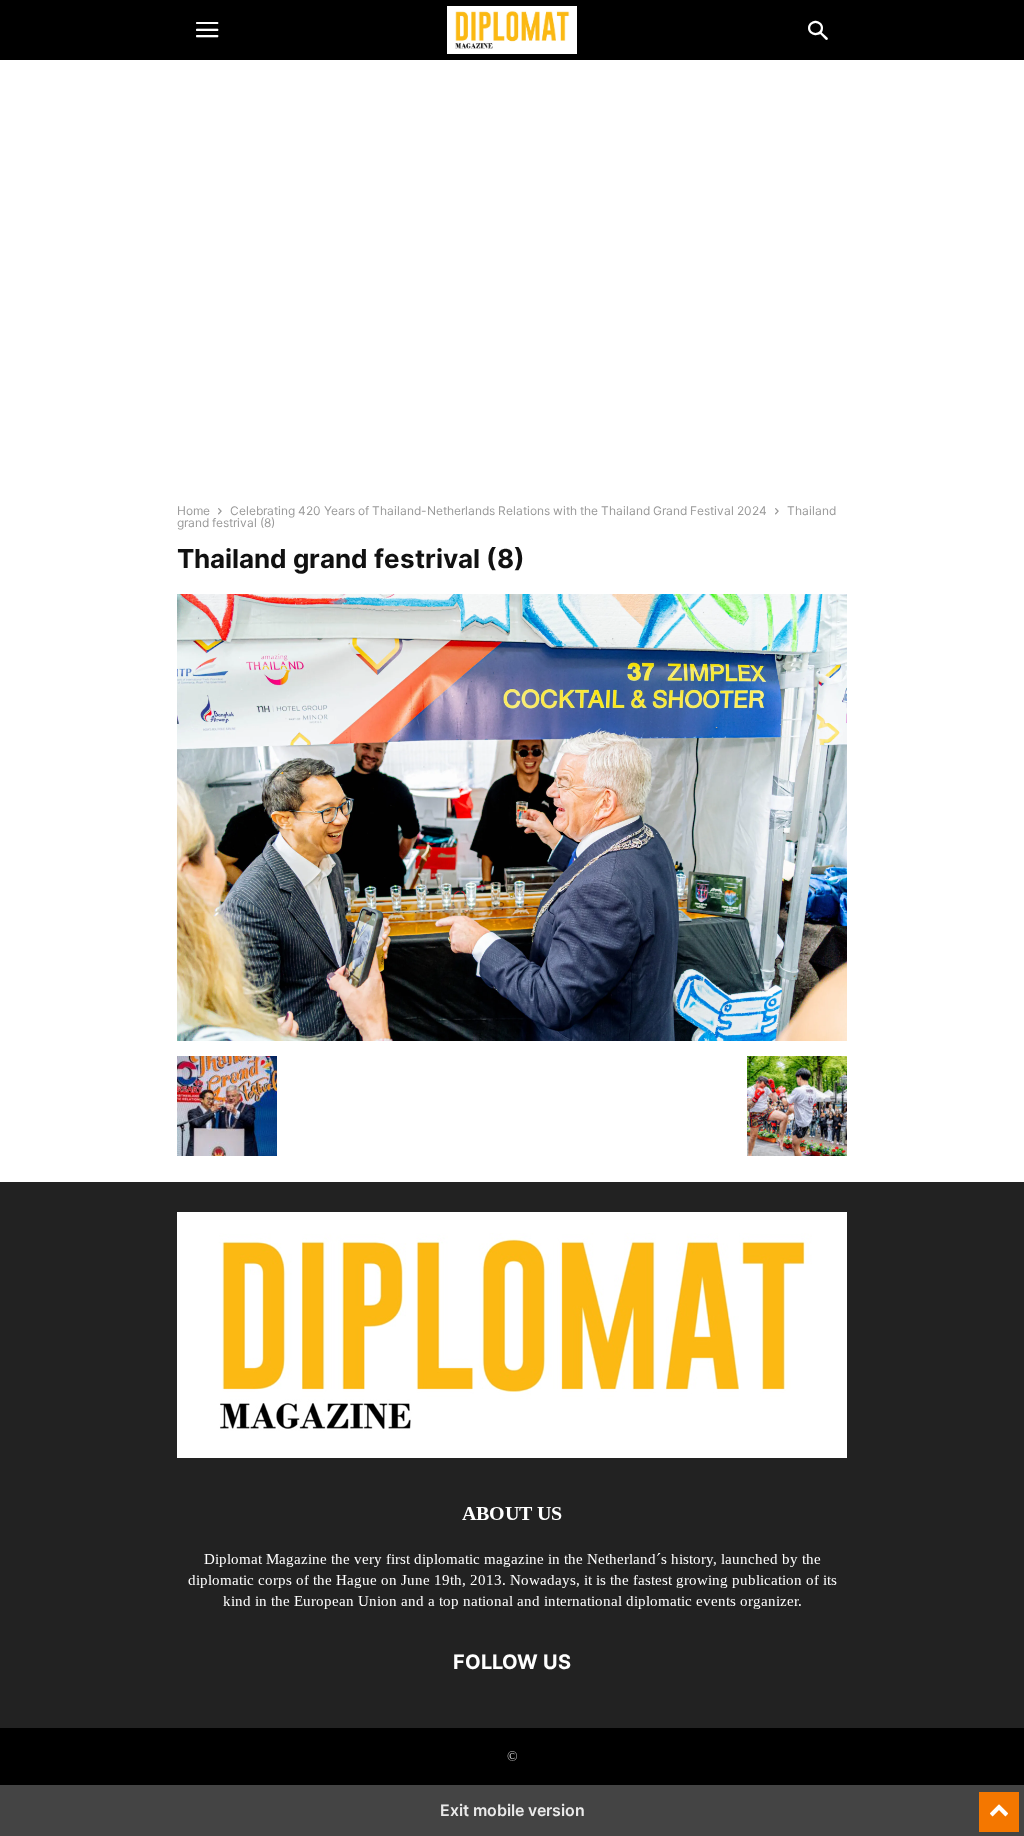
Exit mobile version (512, 1810)
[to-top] (999, 1803)
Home (193, 510)
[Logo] (512, 1452)
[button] (207, 30)
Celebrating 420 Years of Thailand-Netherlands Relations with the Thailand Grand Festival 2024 (498, 510)
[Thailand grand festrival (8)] (512, 1035)
